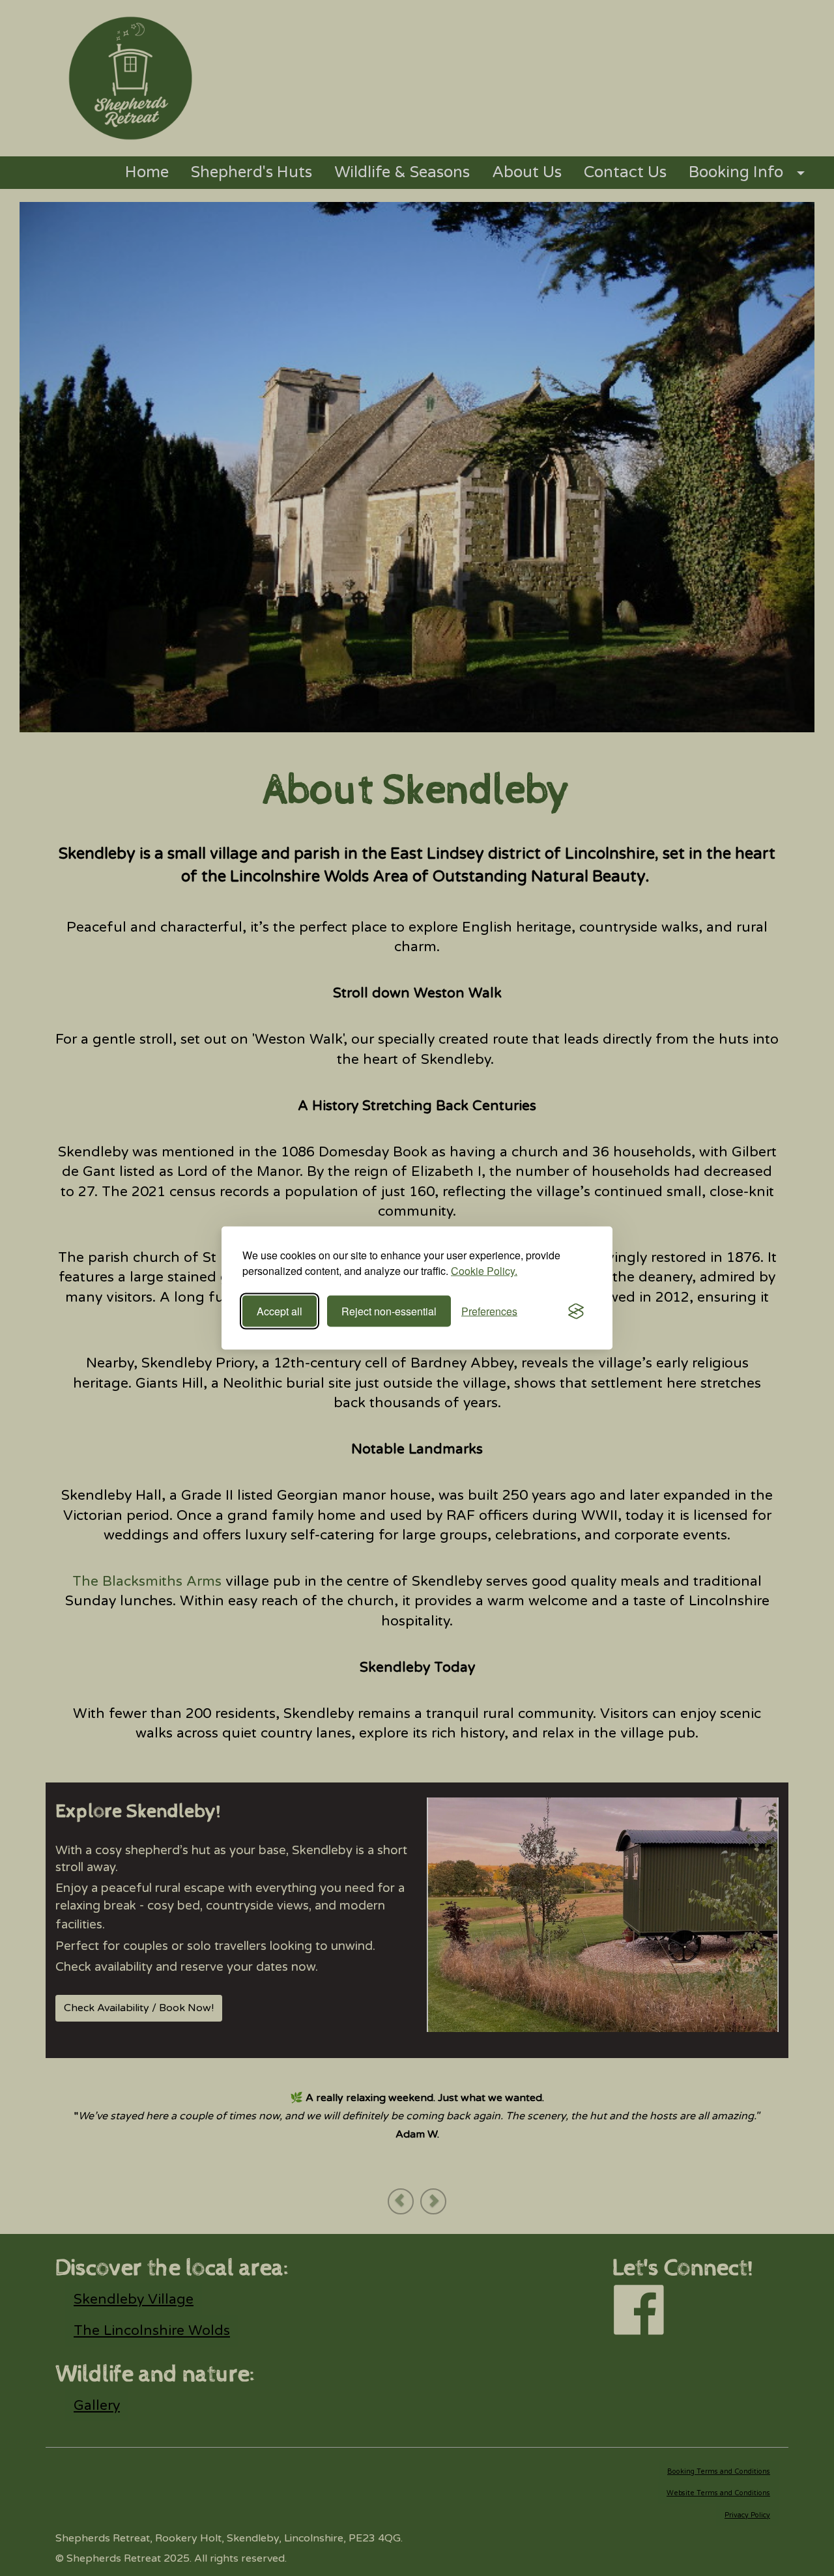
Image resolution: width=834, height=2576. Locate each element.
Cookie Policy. (484, 1271)
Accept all (280, 1311)
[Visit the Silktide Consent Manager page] (576, 1311)
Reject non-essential (389, 1311)
